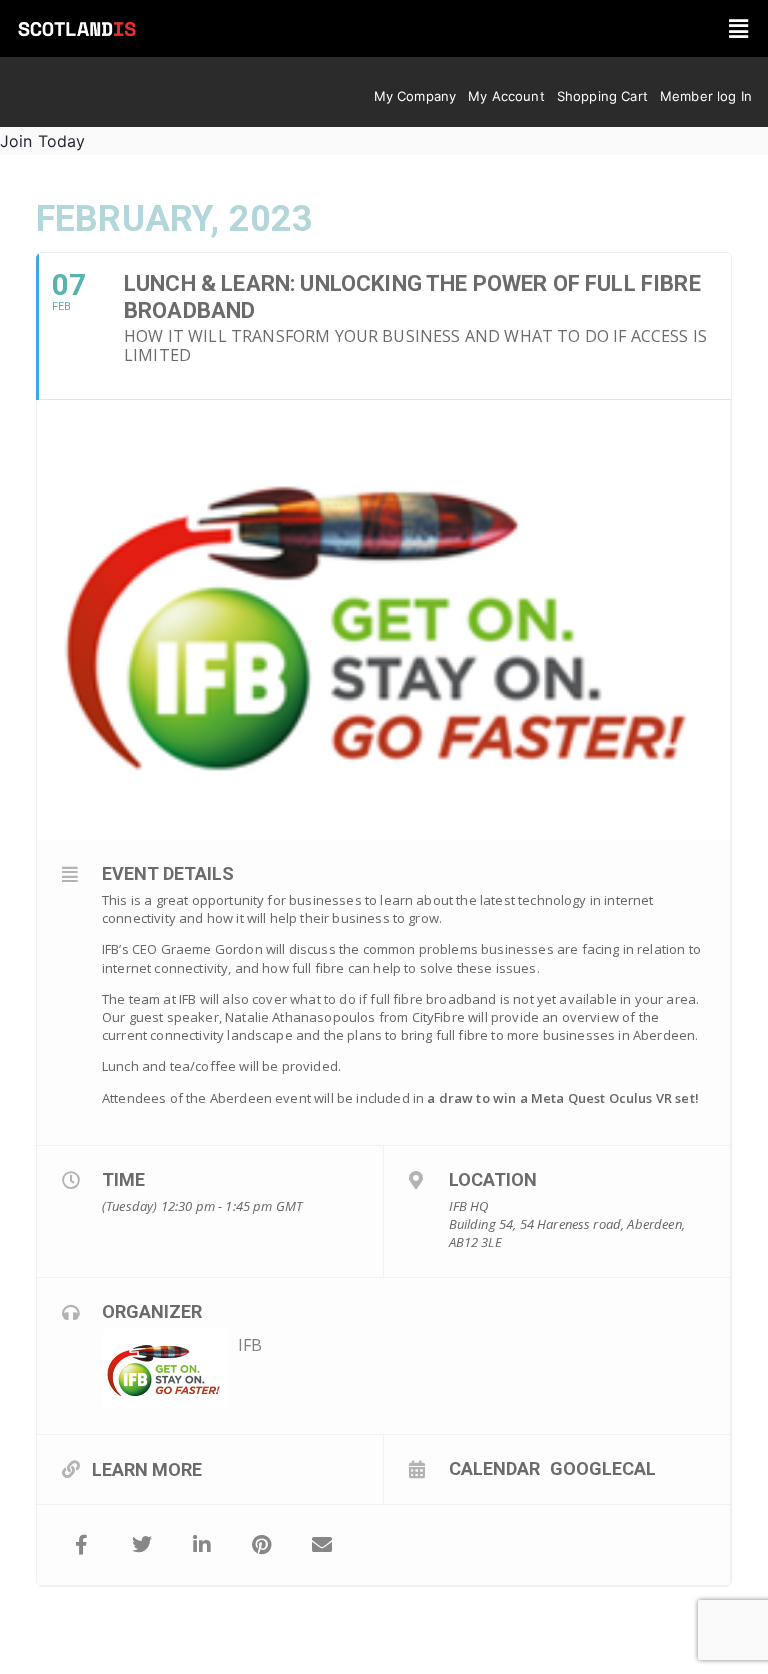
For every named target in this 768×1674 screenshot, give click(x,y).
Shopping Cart (602, 96)
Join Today (43, 141)
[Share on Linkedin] (202, 1545)
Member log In (706, 96)
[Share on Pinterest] (262, 1545)
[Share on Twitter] (142, 1545)
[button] (738, 28)
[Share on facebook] (82, 1545)
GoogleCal (603, 1468)
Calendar (494, 1468)
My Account (506, 96)
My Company (415, 96)
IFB (250, 1345)
